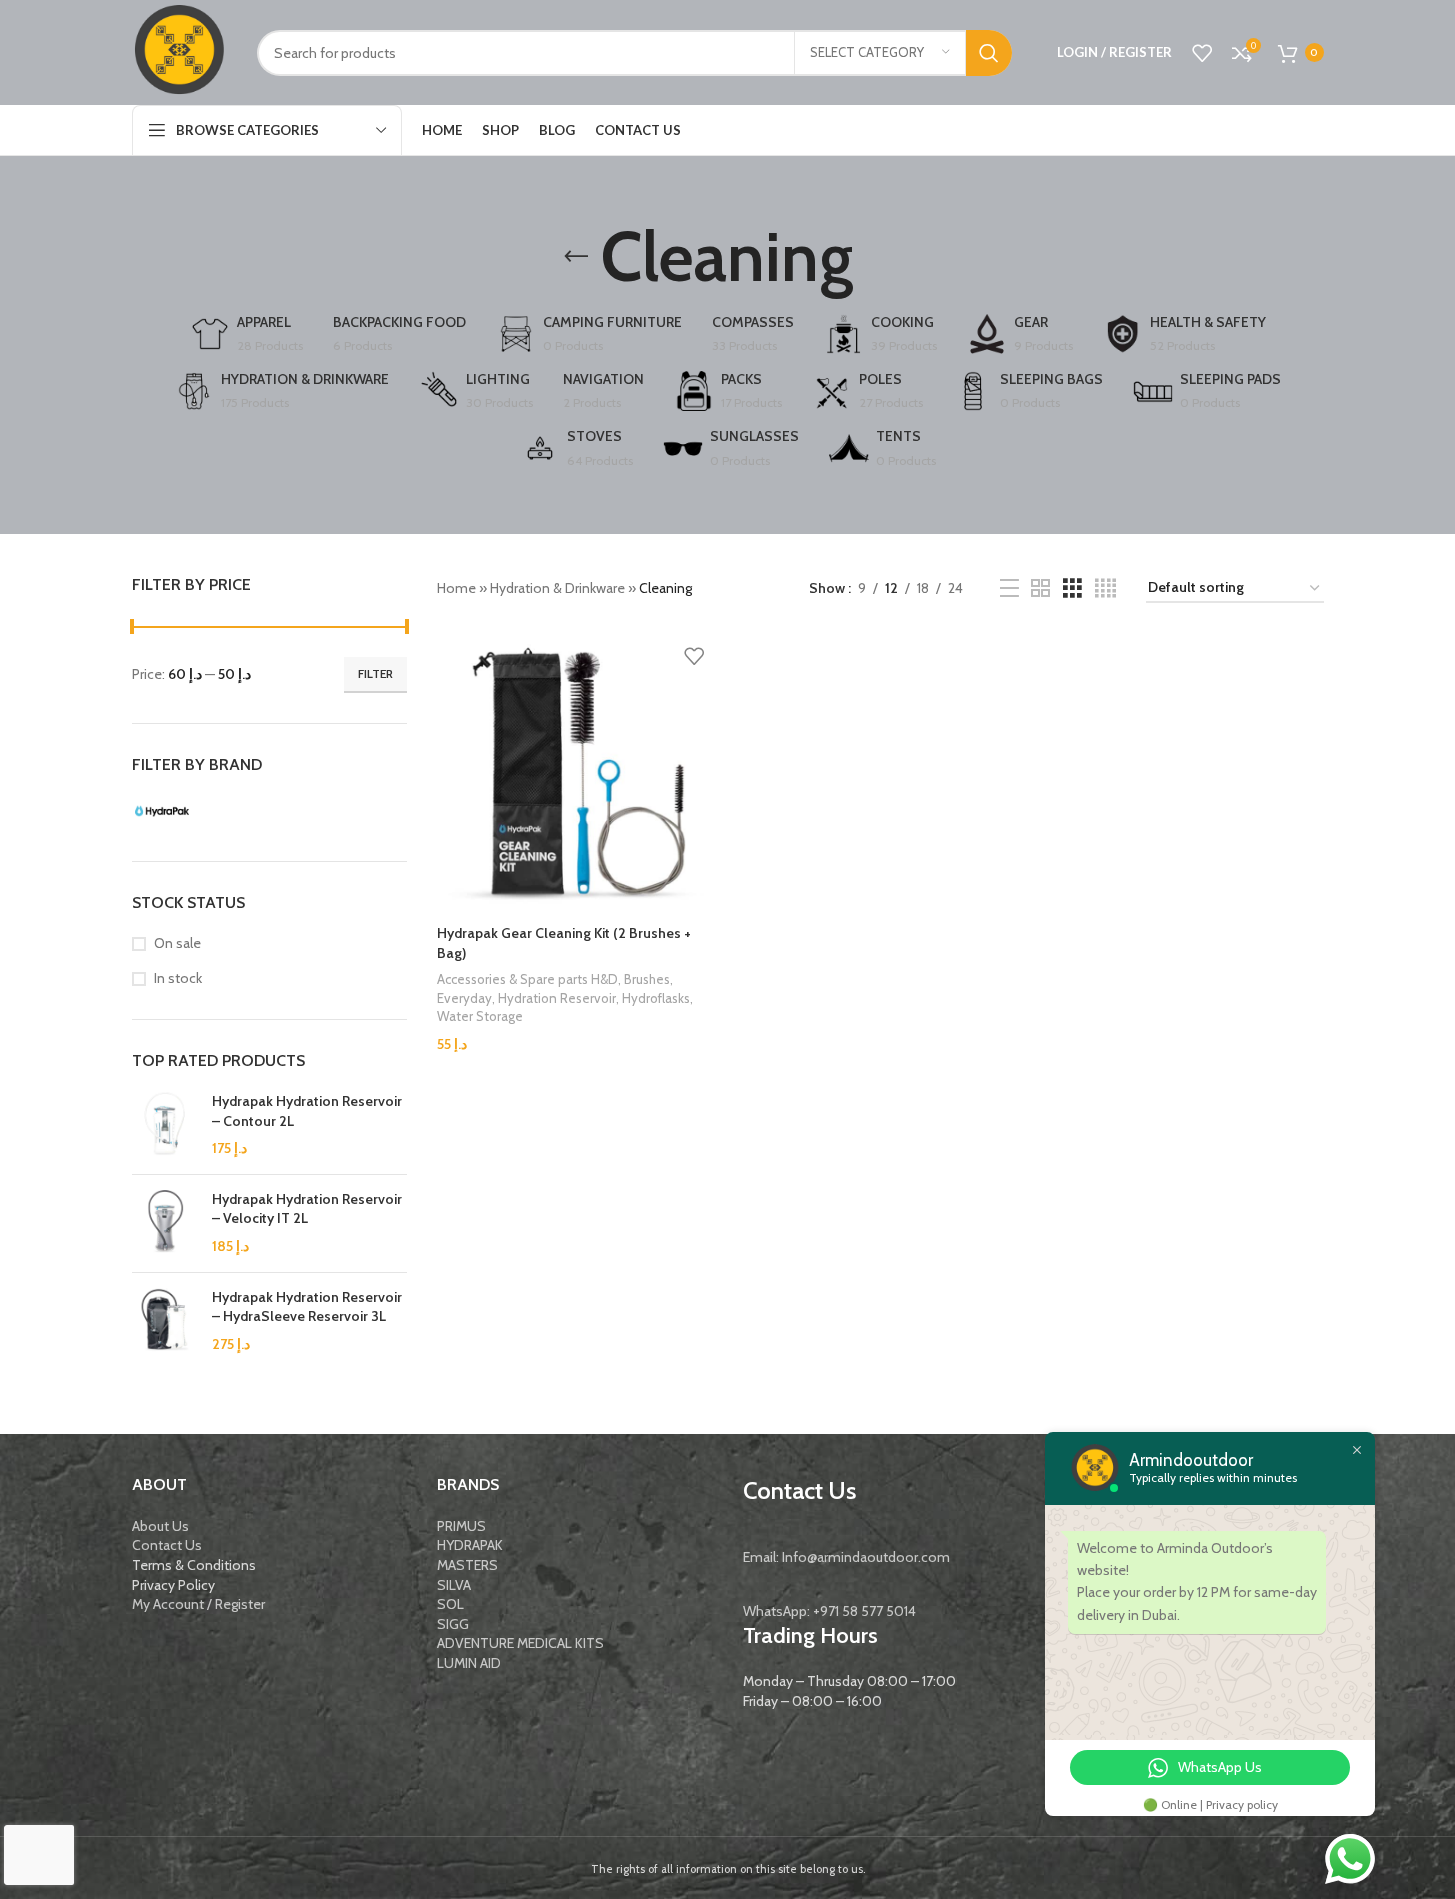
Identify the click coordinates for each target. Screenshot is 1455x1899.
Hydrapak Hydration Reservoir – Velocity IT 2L (307, 1209)
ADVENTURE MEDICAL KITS (520, 1643)
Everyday (464, 998)
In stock (178, 978)
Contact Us (167, 1545)
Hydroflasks (656, 998)
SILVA (454, 1585)
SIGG (453, 1624)
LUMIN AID (469, 1663)
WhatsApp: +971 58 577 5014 (829, 1611)
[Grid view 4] (1105, 588)
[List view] (1009, 588)
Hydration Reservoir (557, 998)
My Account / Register (198, 1604)
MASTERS (467, 1565)
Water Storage (480, 1016)
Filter (375, 673)
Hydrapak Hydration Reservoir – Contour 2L (307, 1111)
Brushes (647, 979)
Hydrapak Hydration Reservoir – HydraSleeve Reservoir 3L (307, 1307)
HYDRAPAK (470, 1545)
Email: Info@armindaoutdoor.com (846, 1557)
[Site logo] (179, 51)
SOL (450, 1604)
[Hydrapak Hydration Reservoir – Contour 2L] (164, 1125)
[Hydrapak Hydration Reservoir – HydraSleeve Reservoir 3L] (164, 1321)
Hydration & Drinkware (557, 588)
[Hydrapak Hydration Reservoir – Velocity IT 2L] (164, 1223)
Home (456, 588)
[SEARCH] (989, 53)
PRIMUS (461, 1526)
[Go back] (576, 257)
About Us (160, 1526)
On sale (177, 943)
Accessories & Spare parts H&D (527, 979)
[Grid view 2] (1040, 588)
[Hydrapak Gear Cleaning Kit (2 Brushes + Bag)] (578, 774)
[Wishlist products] (1202, 53)
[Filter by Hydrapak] (197, 811)
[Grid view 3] (1072, 588)
